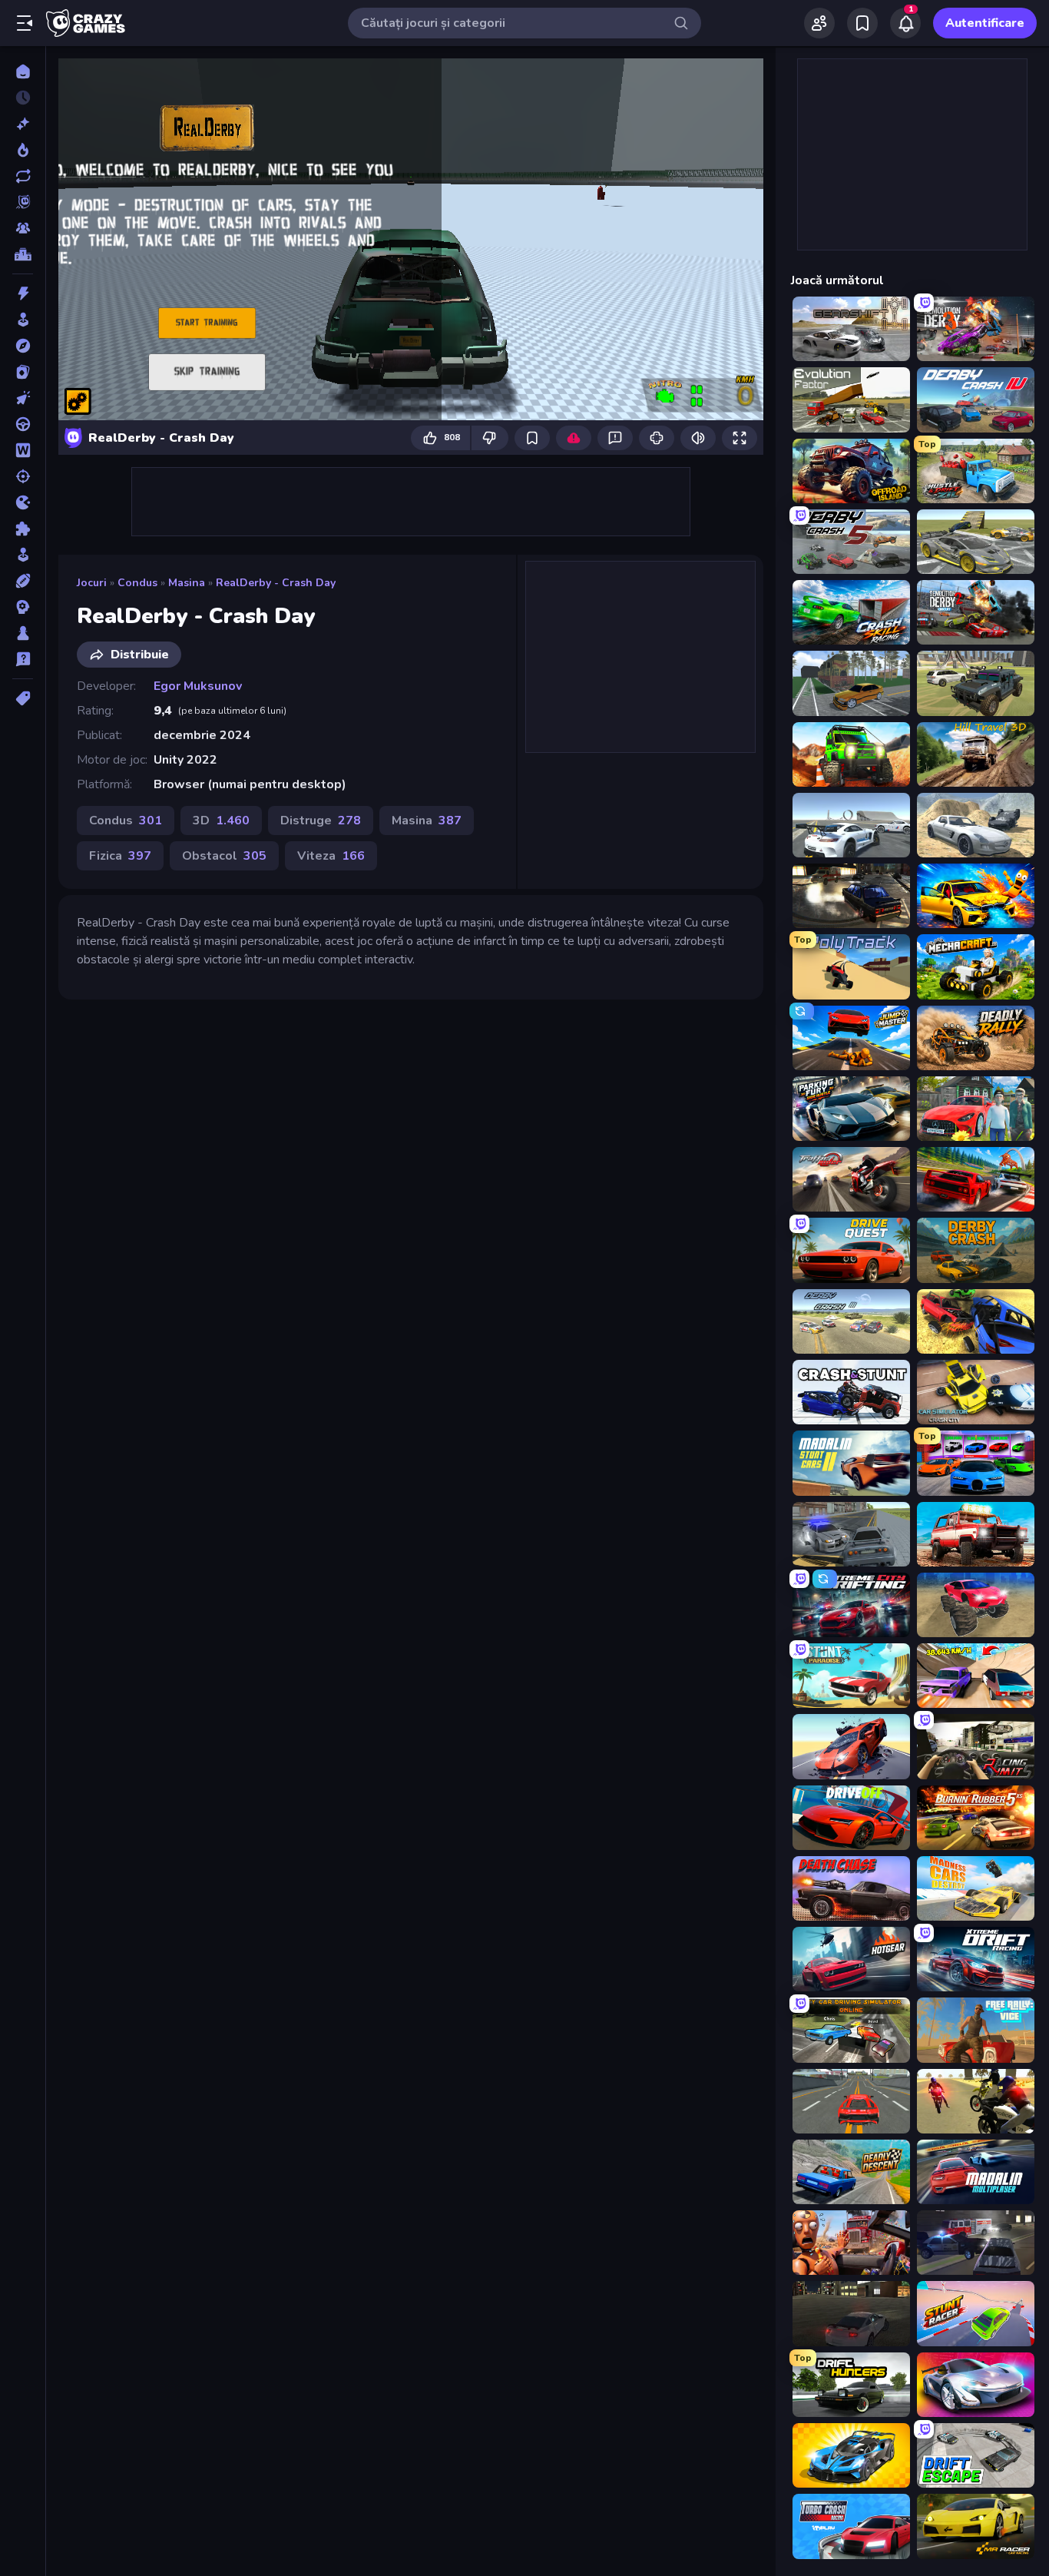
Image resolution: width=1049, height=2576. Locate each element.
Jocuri (92, 583)
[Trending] (23, 150)
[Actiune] (23, 293)
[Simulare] (23, 555)
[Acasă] (23, 71)
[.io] (23, 502)
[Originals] (23, 202)
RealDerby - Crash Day (276, 583)
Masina (187, 583)
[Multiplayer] (23, 228)
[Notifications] (905, 23)
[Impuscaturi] (23, 476)
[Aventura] (23, 346)
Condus (137, 583)
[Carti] (23, 372)
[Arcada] (23, 320)
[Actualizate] (23, 176)
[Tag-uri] (23, 698)
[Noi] (23, 124)
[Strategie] (23, 607)
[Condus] (23, 424)
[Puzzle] (23, 529)
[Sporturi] (23, 581)
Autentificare (985, 23)
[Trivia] (23, 659)
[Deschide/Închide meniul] (25, 23)
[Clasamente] (23, 254)
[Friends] (819, 23)
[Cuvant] (23, 450)
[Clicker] (23, 398)
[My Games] (862, 23)
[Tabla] (23, 633)
